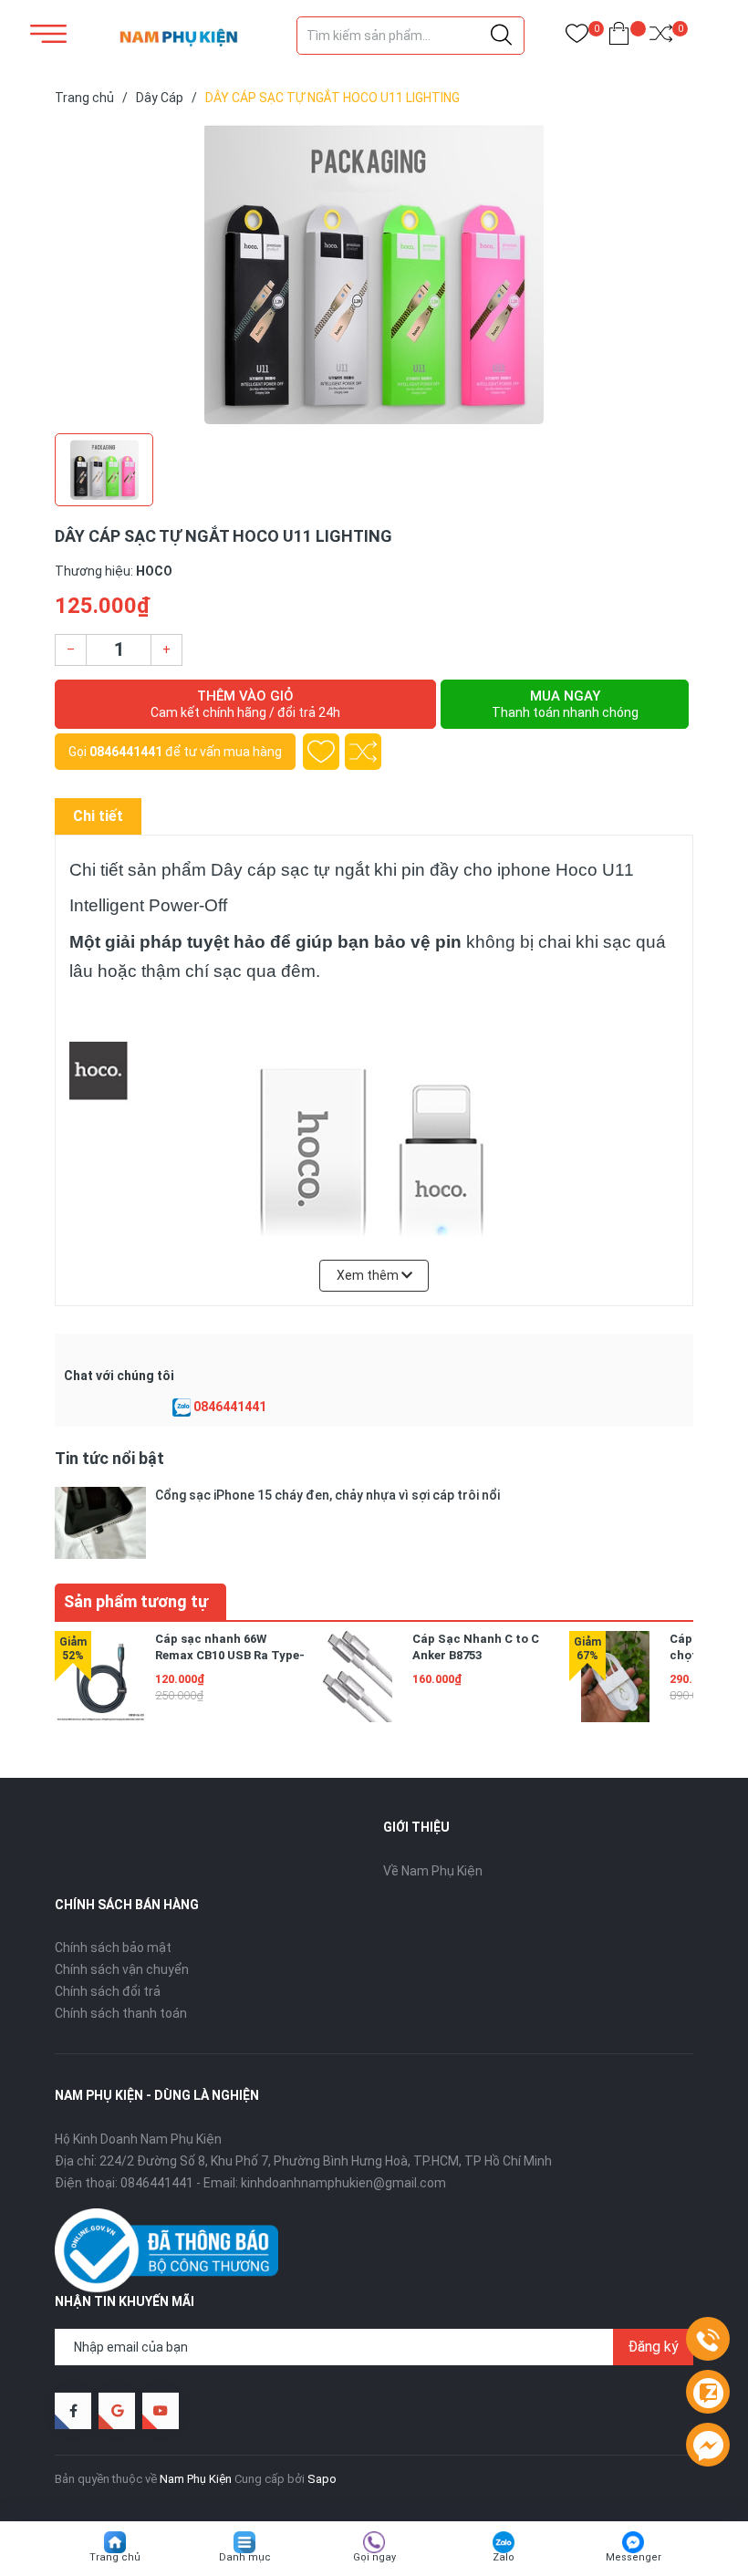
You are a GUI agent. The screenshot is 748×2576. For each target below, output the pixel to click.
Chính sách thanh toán (121, 2013)
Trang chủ (115, 2557)
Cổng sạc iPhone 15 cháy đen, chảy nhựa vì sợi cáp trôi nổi (327, 1495)
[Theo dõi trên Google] (117, 2411)
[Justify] (501, 36)
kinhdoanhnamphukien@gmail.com (343, 2183)
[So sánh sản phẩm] (661, 37)
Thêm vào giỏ (245, 704)
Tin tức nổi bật (109, 1458)
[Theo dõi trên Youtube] (161, 2411)
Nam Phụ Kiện (196, 2479)
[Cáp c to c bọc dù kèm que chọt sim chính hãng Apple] (615, 1677)
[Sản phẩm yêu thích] (577, 37)
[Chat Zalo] (182, 1407)
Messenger (634, 2557)
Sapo (322, 2479)
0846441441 (126, 752)
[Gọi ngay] (708, 2340)
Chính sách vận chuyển (122, 1969)
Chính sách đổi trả (108, 1991)
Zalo (504, 2557)
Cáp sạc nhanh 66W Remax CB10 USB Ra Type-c (230, 1655)
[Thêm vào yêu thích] (321, 752)
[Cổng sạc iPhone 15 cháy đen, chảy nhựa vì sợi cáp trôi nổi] (100, 1523)
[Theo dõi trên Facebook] (73, 2411)
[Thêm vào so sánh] (363, 752)
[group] (374, 274)
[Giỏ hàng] (619, 37)
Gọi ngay (374, 2557)
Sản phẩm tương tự (136, 1601)
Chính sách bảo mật (113, 1948)
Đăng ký (653, 2347)
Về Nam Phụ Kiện (433, 1871)
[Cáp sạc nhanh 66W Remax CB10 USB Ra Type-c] (100, 1677)
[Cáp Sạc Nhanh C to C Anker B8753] (358, 1677)
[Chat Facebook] (708, 2446)
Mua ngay (565, 704)
